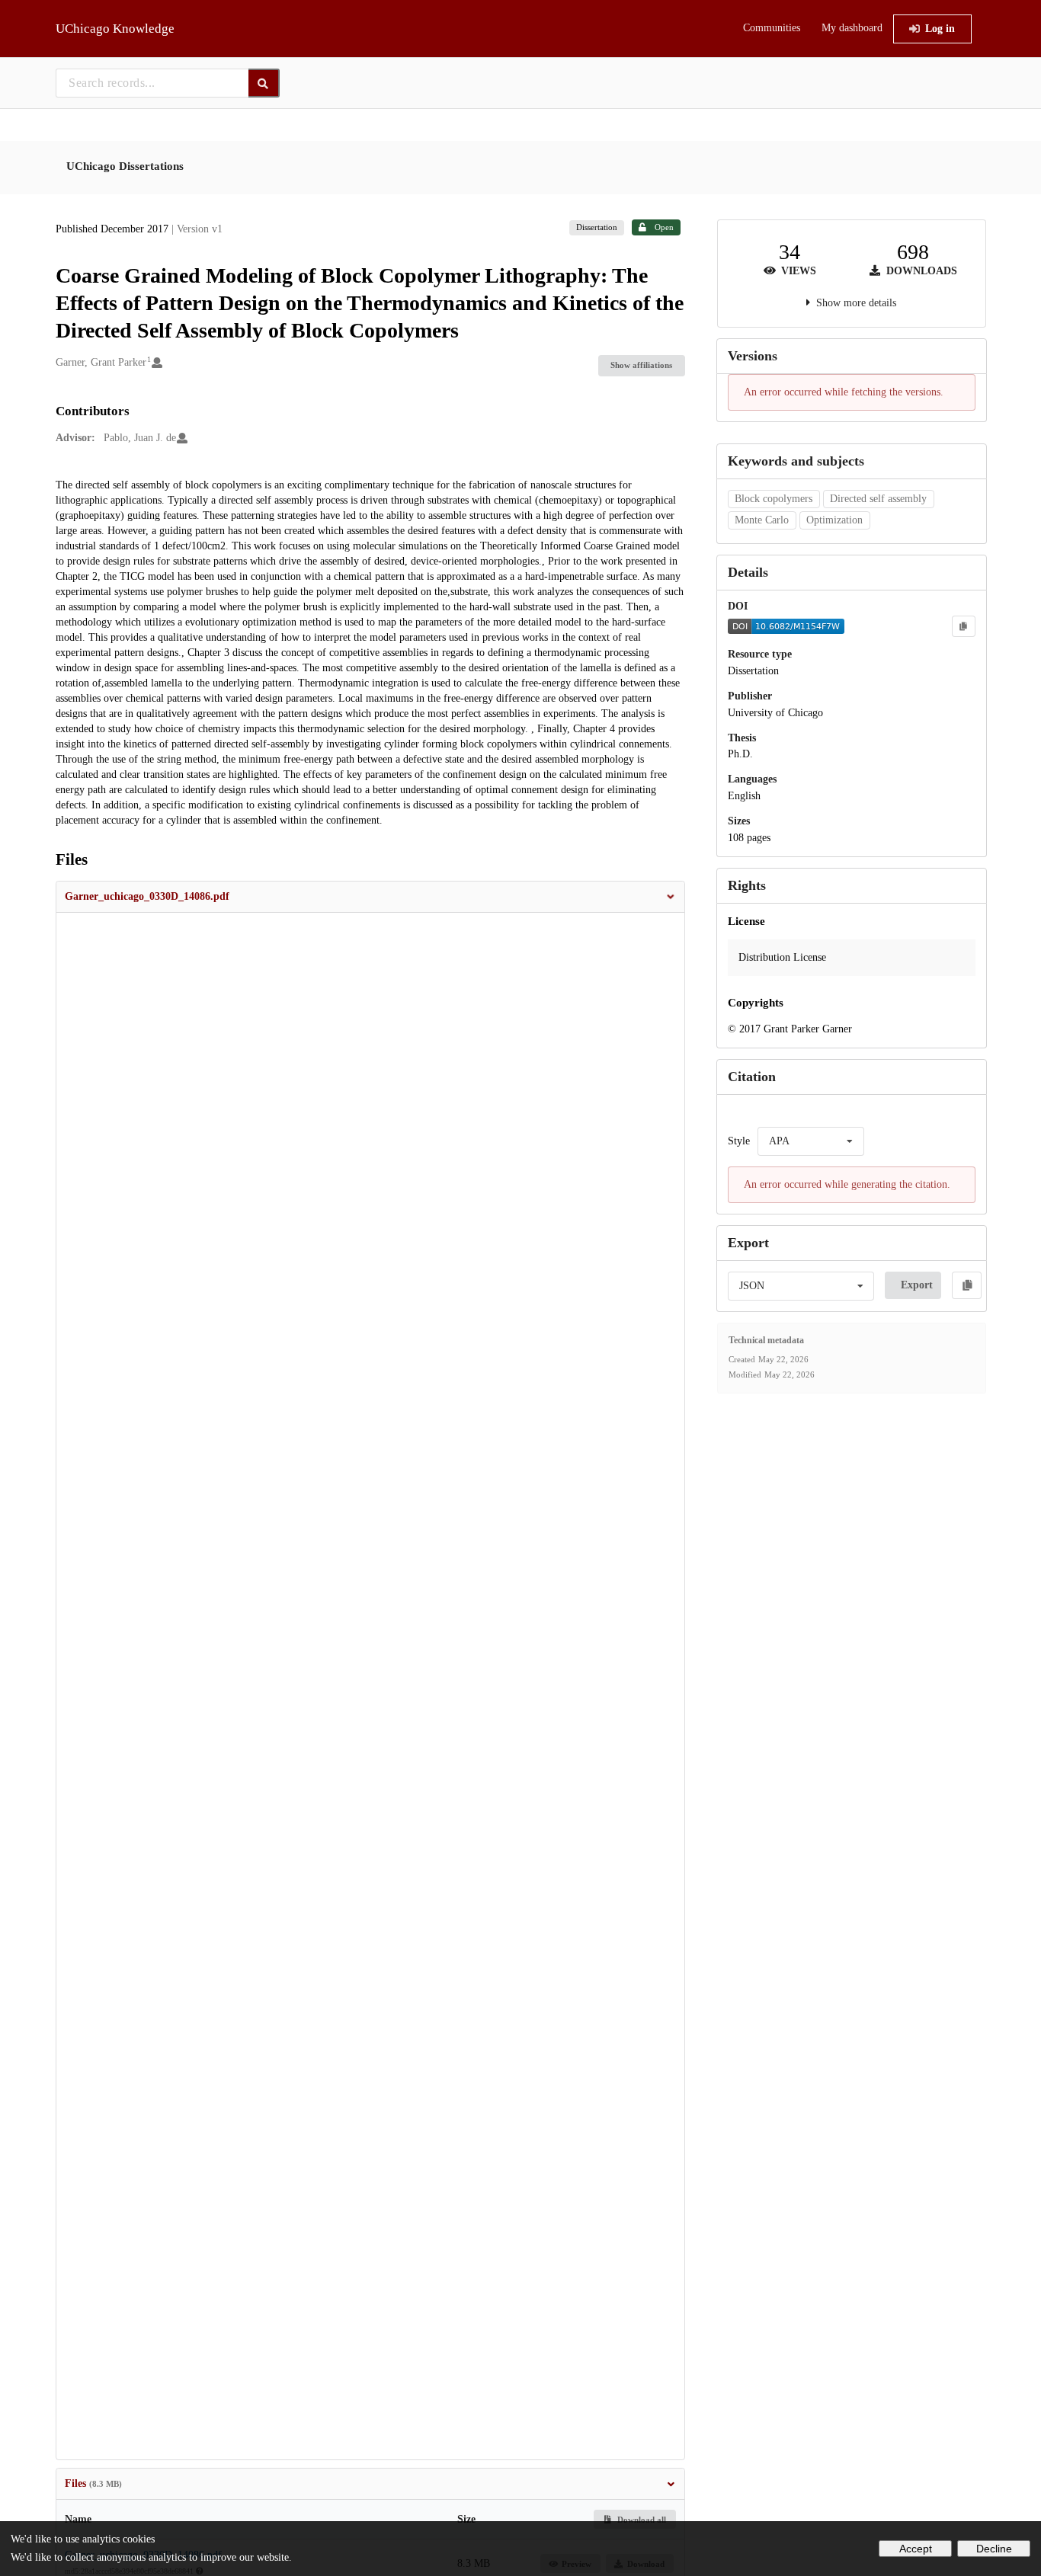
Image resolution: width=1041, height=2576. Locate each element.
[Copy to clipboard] (963, 626)
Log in (940, 29)
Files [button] (93, 2483)
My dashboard (852, 28)
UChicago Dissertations (125, 166)
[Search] (264, 83)
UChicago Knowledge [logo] (115, 29)
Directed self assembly (878, 499)
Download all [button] (641, 2520)
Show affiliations (641, 365)
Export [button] (917, 1285)
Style (739, 1141)
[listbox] (811, 1141)
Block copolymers (774, 499)
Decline (994, 2549)
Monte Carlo (762, 520)
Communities (772, 28)
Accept (916, 2549)
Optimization (834, 520)
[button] (370, 897)
